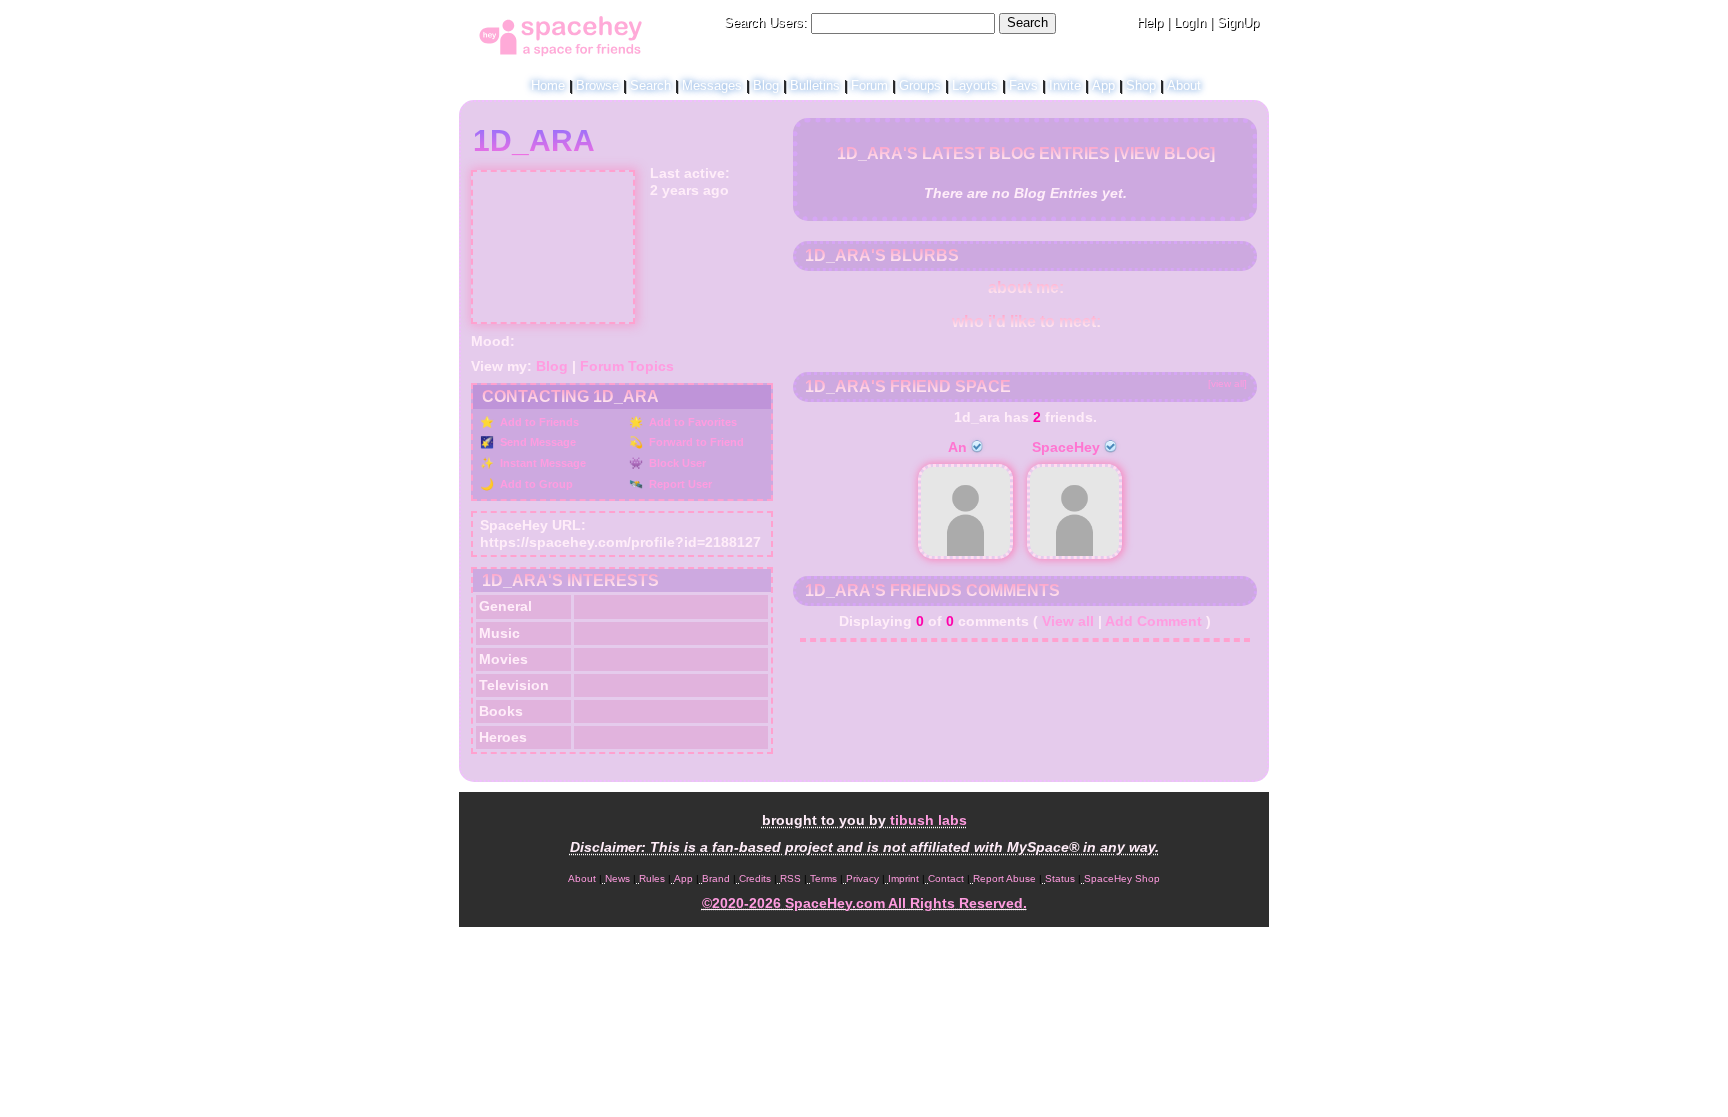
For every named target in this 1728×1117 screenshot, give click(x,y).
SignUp (1238, 22)
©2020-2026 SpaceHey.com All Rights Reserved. (864, 903)
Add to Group (535, 484)
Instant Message (541, 463)
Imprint (903, 878)
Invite (1065, 85)
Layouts (975, 85)
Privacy (862, 878)
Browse (597, 85)
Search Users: (765, 22)
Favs (1023, 85)
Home (548, 85)
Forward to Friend (695, 442)
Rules (652, 878)
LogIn (1190, 22)
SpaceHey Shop (1122, 878)
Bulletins (815, 85)
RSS (790, 878)
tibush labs (928, 820)
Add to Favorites (691, 422)
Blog (766, 85)
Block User (676, 463)
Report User (679, 484)
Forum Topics (627, 366)
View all (1068, 621)
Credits (755, 878)
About (1184, 85)
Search (1027, 22)
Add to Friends (538, 422)
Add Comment (1153, 621)
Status (1060, 878)
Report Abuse (1004, 878)
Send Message (536, 442)
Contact (946, 878)
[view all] (1227, 383)
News (617, 878)
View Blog (1164, 153)
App (1103, 85)
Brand (716, 878)
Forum (869, 85)
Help (1150, 22)
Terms (823, 878)
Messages (712, 85)
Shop (1141, 85)
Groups (920, 85)
